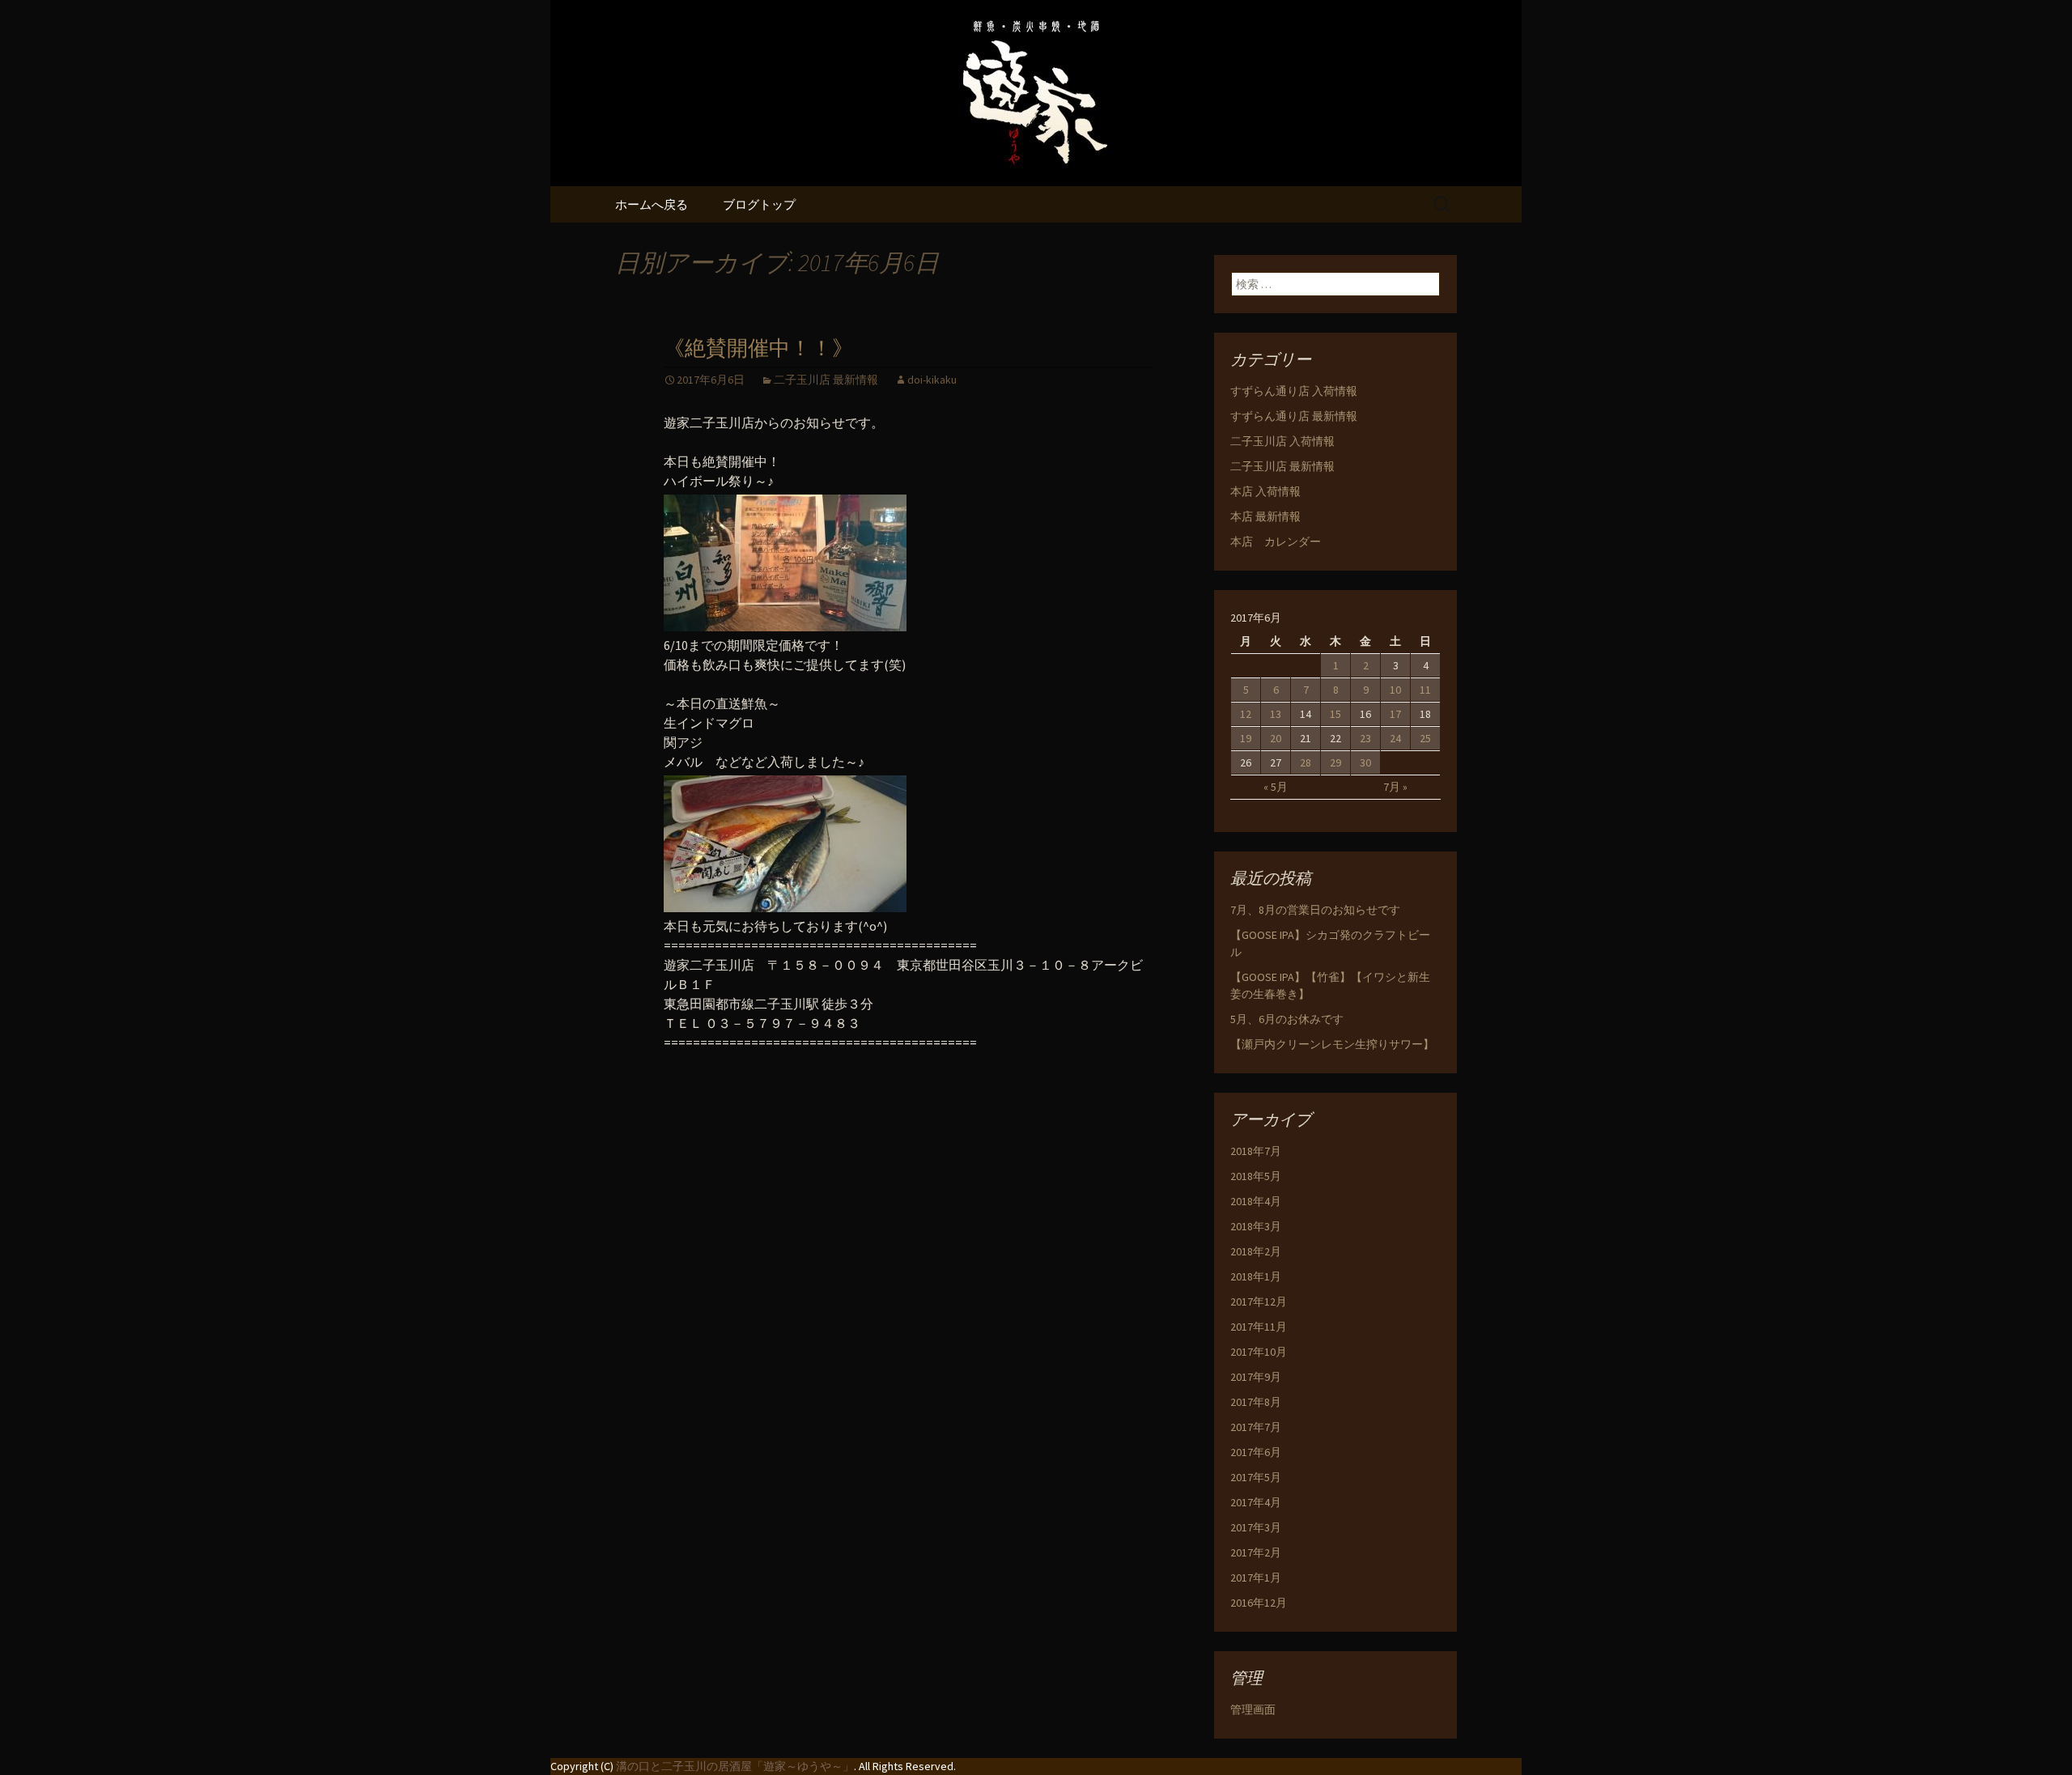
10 (1395, 690)
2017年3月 (1256, 1527)
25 (1425, 738)
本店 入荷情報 (1265, 491)
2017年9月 (1256, 1377)
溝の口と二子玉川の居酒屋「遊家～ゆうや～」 (735, 1766)
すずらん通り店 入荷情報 (1294, 391)
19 (1246, 738)
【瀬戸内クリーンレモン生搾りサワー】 (1332, 1044)
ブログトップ (759, 204)
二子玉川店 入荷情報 (1282, 441)
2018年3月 (1256, 1226)
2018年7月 (1256, 1151)
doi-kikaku (932, 380)
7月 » (1395, 787)
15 (1335, 714)
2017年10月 (1259, 1352)
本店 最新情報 (1265, 516)
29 (1335, 762)
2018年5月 (1256, 1176)
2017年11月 (1259, 1327)
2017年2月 (1256, 1552)
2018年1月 (1256, 1276)
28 (1306, 762)
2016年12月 (1259, 1603)
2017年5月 (1256, 1477)
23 (1365, 738)
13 (1276, 714)
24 (1395, 738)
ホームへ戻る (652, 204)
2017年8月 (1256, 1402)
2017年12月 (1259, 1302)
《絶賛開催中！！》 (758, 348)
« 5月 (1276, 787)
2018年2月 (1256, 1251)
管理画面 (1253, 1709)
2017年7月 (1256, 1427)
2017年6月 (1256, 1452)
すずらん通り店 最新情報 (1294, 416)
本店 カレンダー (1276, 541)
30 (1365, 762)
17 (1395, 714)
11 (1425, 690)
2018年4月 (1256, 1201)
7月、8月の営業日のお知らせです (1315, 910)
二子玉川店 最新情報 (826, 380)
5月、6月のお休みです (1287, 1019)
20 (1276, 738)
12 (1246, 714)
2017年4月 (1256, 1502)
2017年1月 (1256, 1578)
